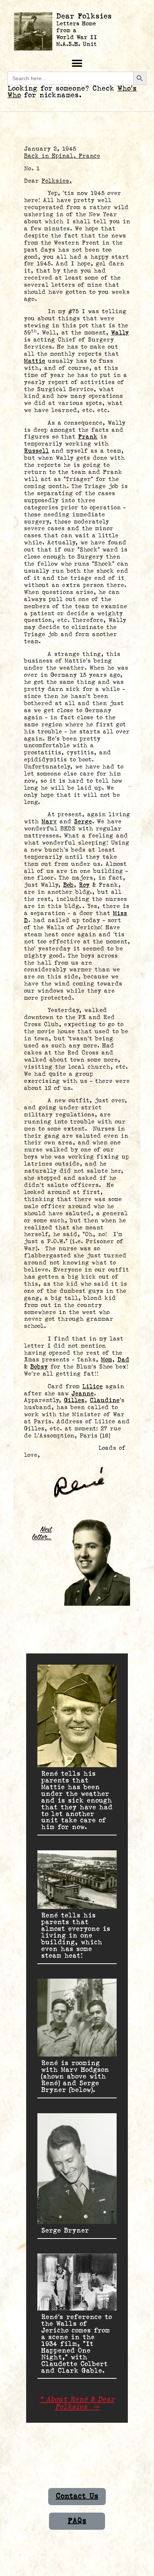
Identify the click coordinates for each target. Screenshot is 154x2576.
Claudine (105, 1400)
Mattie (35, 361)
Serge (83, 822)
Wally (120, 333)
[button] (77, 63)
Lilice (93, 1387)
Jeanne (83, 1394)
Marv (49, 822)
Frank (88, 437)
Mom (107, 1360)
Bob (68, 885)
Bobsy (39, 1367)
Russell (36, 451)
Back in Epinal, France (62, 156)
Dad (123, 1360)
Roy (84, 885)
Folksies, (57, 181)
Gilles (74, 1400)
